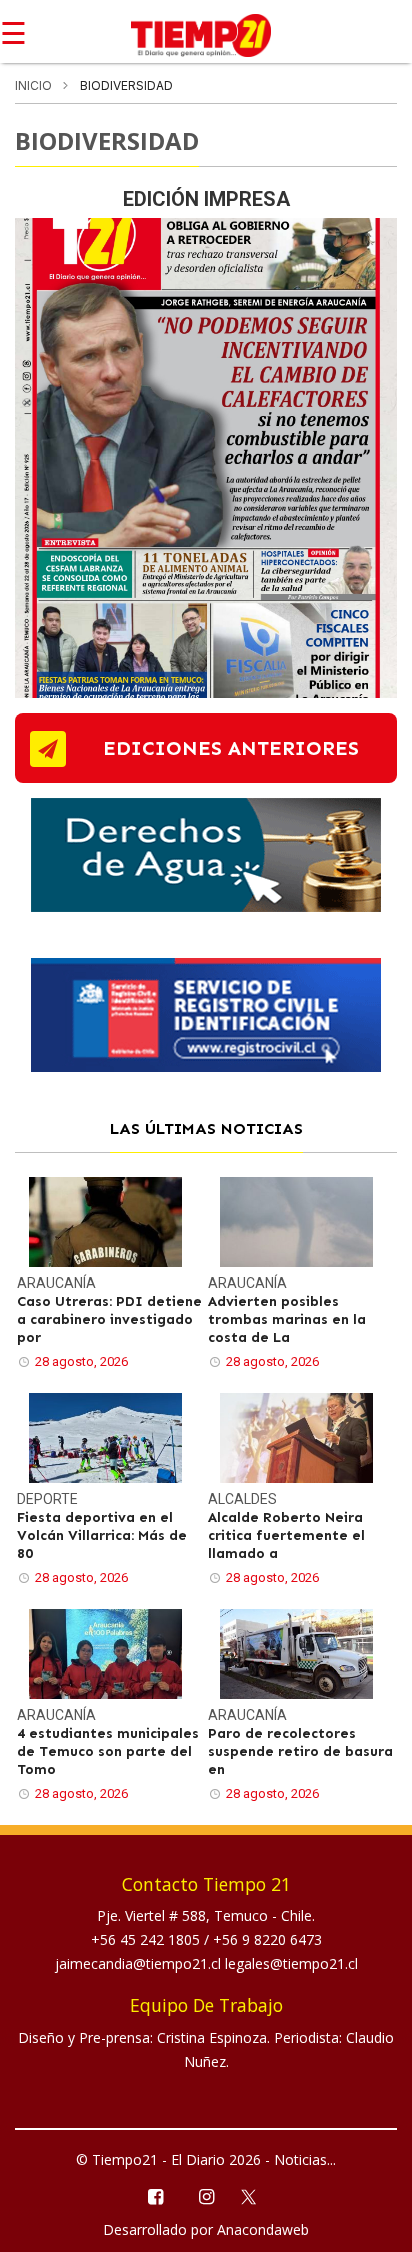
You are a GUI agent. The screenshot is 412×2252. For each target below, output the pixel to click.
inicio (33, 85)
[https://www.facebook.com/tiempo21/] (154, 2195)
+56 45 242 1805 (147, 1939)
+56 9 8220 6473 (267, 1939)
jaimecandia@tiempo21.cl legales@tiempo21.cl (206, 1963)
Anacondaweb (263, 2229)
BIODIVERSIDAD (107, 140)
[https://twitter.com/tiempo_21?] (257, 2195)
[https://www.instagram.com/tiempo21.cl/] (205, 2195)
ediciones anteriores (231, 748)
